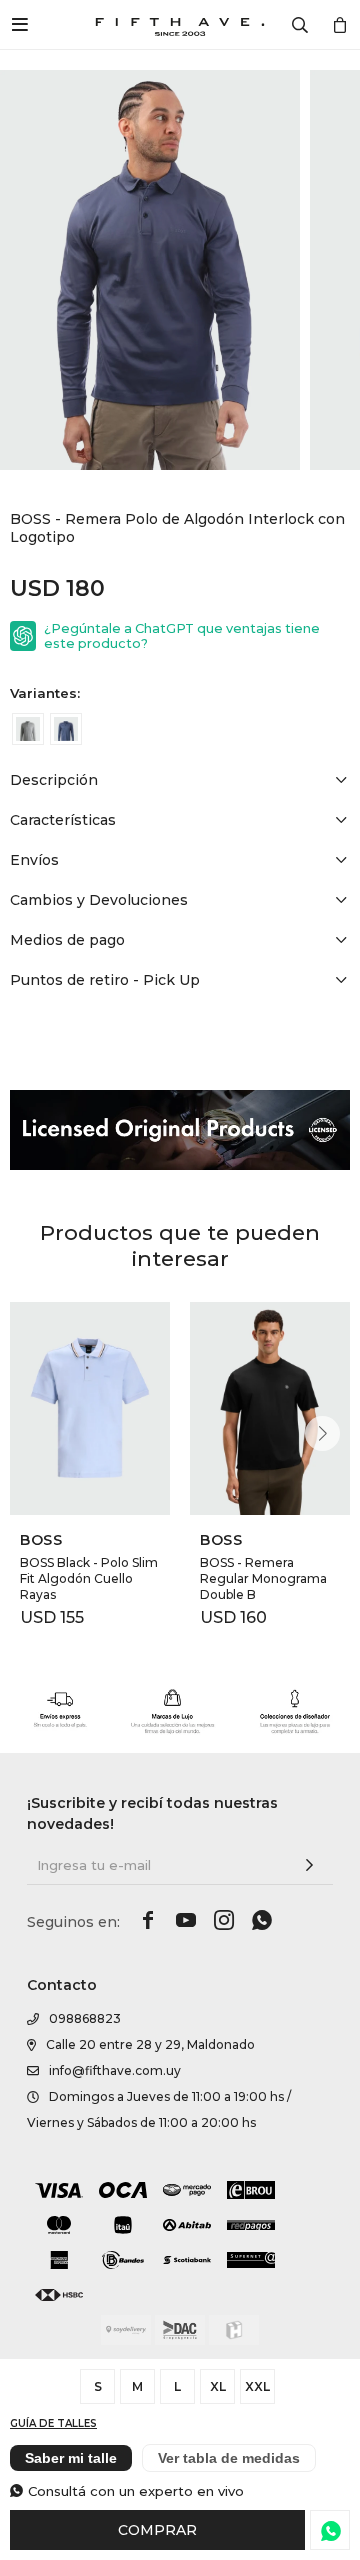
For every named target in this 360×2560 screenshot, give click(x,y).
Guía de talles (53, 2423)
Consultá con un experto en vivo (136, 2491)
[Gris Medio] (28, 729)
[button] (322, 1433)
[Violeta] (66, 729)
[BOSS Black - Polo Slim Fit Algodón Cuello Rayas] (90, 1408)
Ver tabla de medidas (229, 2458)
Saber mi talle (71, 2458)
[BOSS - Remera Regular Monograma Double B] (270, 1408)
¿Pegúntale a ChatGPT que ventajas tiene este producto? (182, 636)
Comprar (157, 2530)
